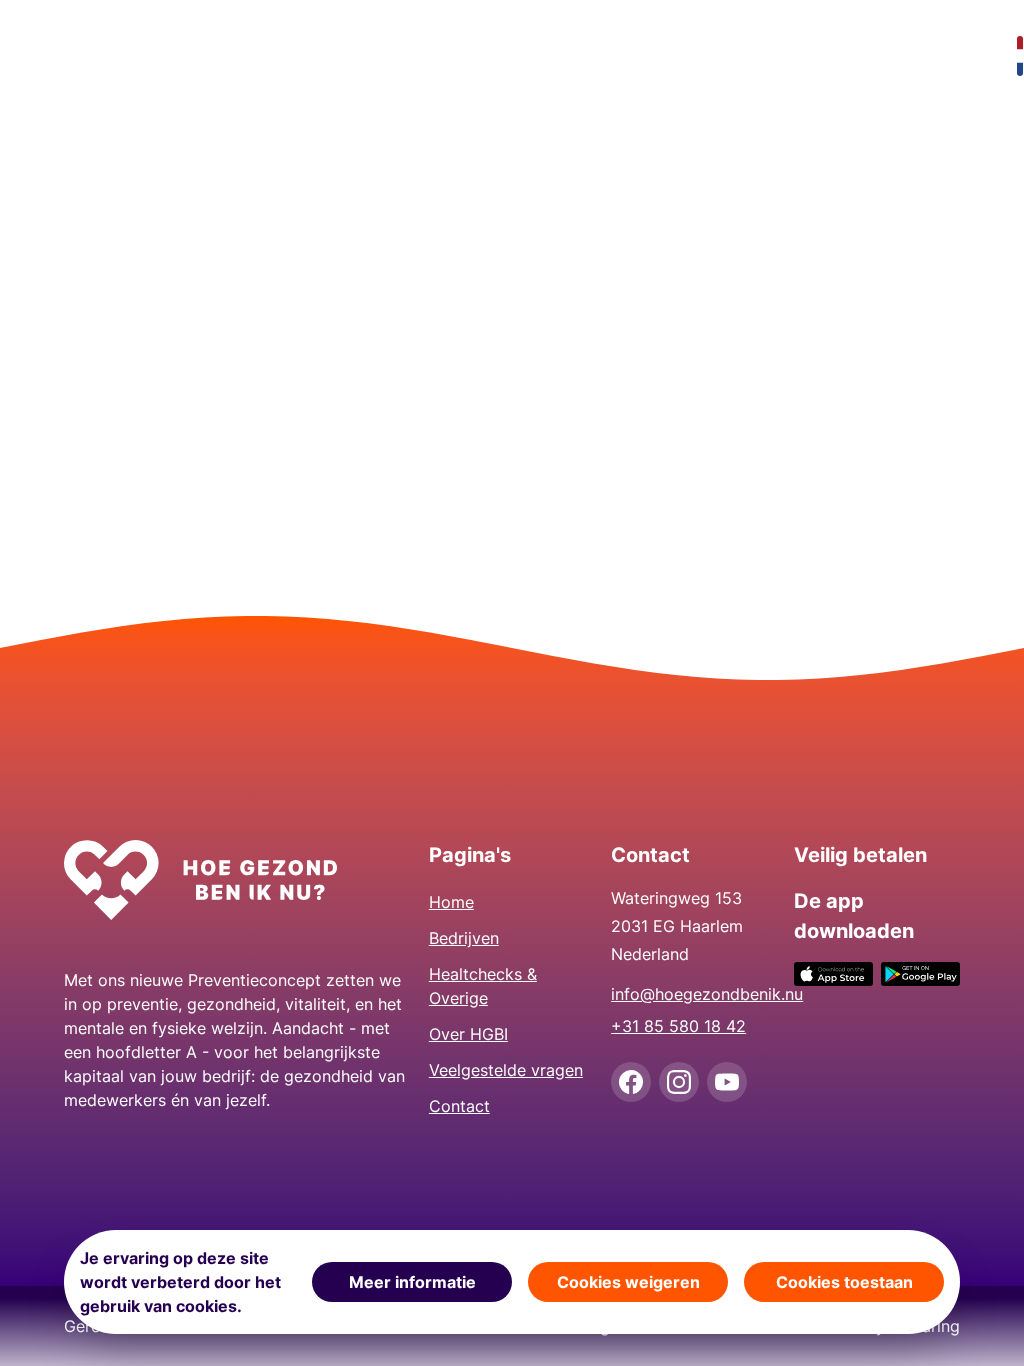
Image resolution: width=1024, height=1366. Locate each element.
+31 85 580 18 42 (678, 1026)
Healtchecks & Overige (483, 986)
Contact (818, 56)
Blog (938, 56)
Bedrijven (228, 56)
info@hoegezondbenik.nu (694, 994)
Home (98, 56)
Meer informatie (412, 1282)
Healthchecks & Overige (386, 56)
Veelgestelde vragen (667, 56)
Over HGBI (528, 56)
